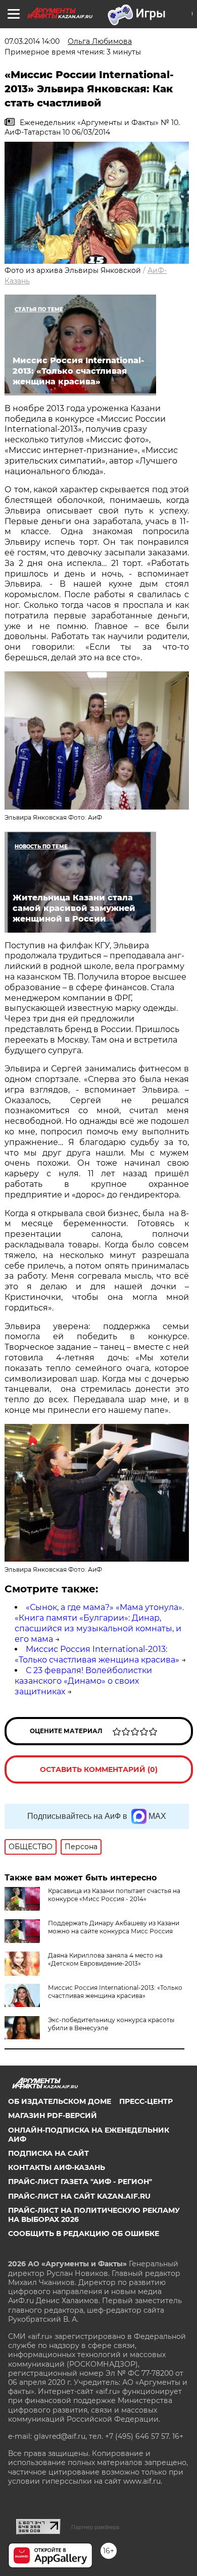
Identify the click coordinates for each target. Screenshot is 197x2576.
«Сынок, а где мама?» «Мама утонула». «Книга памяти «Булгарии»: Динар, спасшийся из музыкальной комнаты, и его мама (99, 1623)
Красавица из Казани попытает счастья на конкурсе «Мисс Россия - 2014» (114, 1895)
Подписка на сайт (48, 2153)
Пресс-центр (146, 2101)
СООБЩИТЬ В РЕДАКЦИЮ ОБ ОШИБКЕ (84, 2234)
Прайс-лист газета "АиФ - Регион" (80, 2182)
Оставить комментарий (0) (99, 1769)
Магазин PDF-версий (53, 2115)
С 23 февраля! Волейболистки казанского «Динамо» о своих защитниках (83, 1681)
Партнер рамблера (95, 2527)
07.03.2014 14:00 (32, 41)
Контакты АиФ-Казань (57, 2167)
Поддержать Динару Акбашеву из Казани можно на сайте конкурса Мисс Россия (114, 1927)
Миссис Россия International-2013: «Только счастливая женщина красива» (97, 1654)
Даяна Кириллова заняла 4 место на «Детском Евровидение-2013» (105, 1959)
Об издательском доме (60, 2101)
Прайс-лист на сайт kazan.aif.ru (79, 2196)
